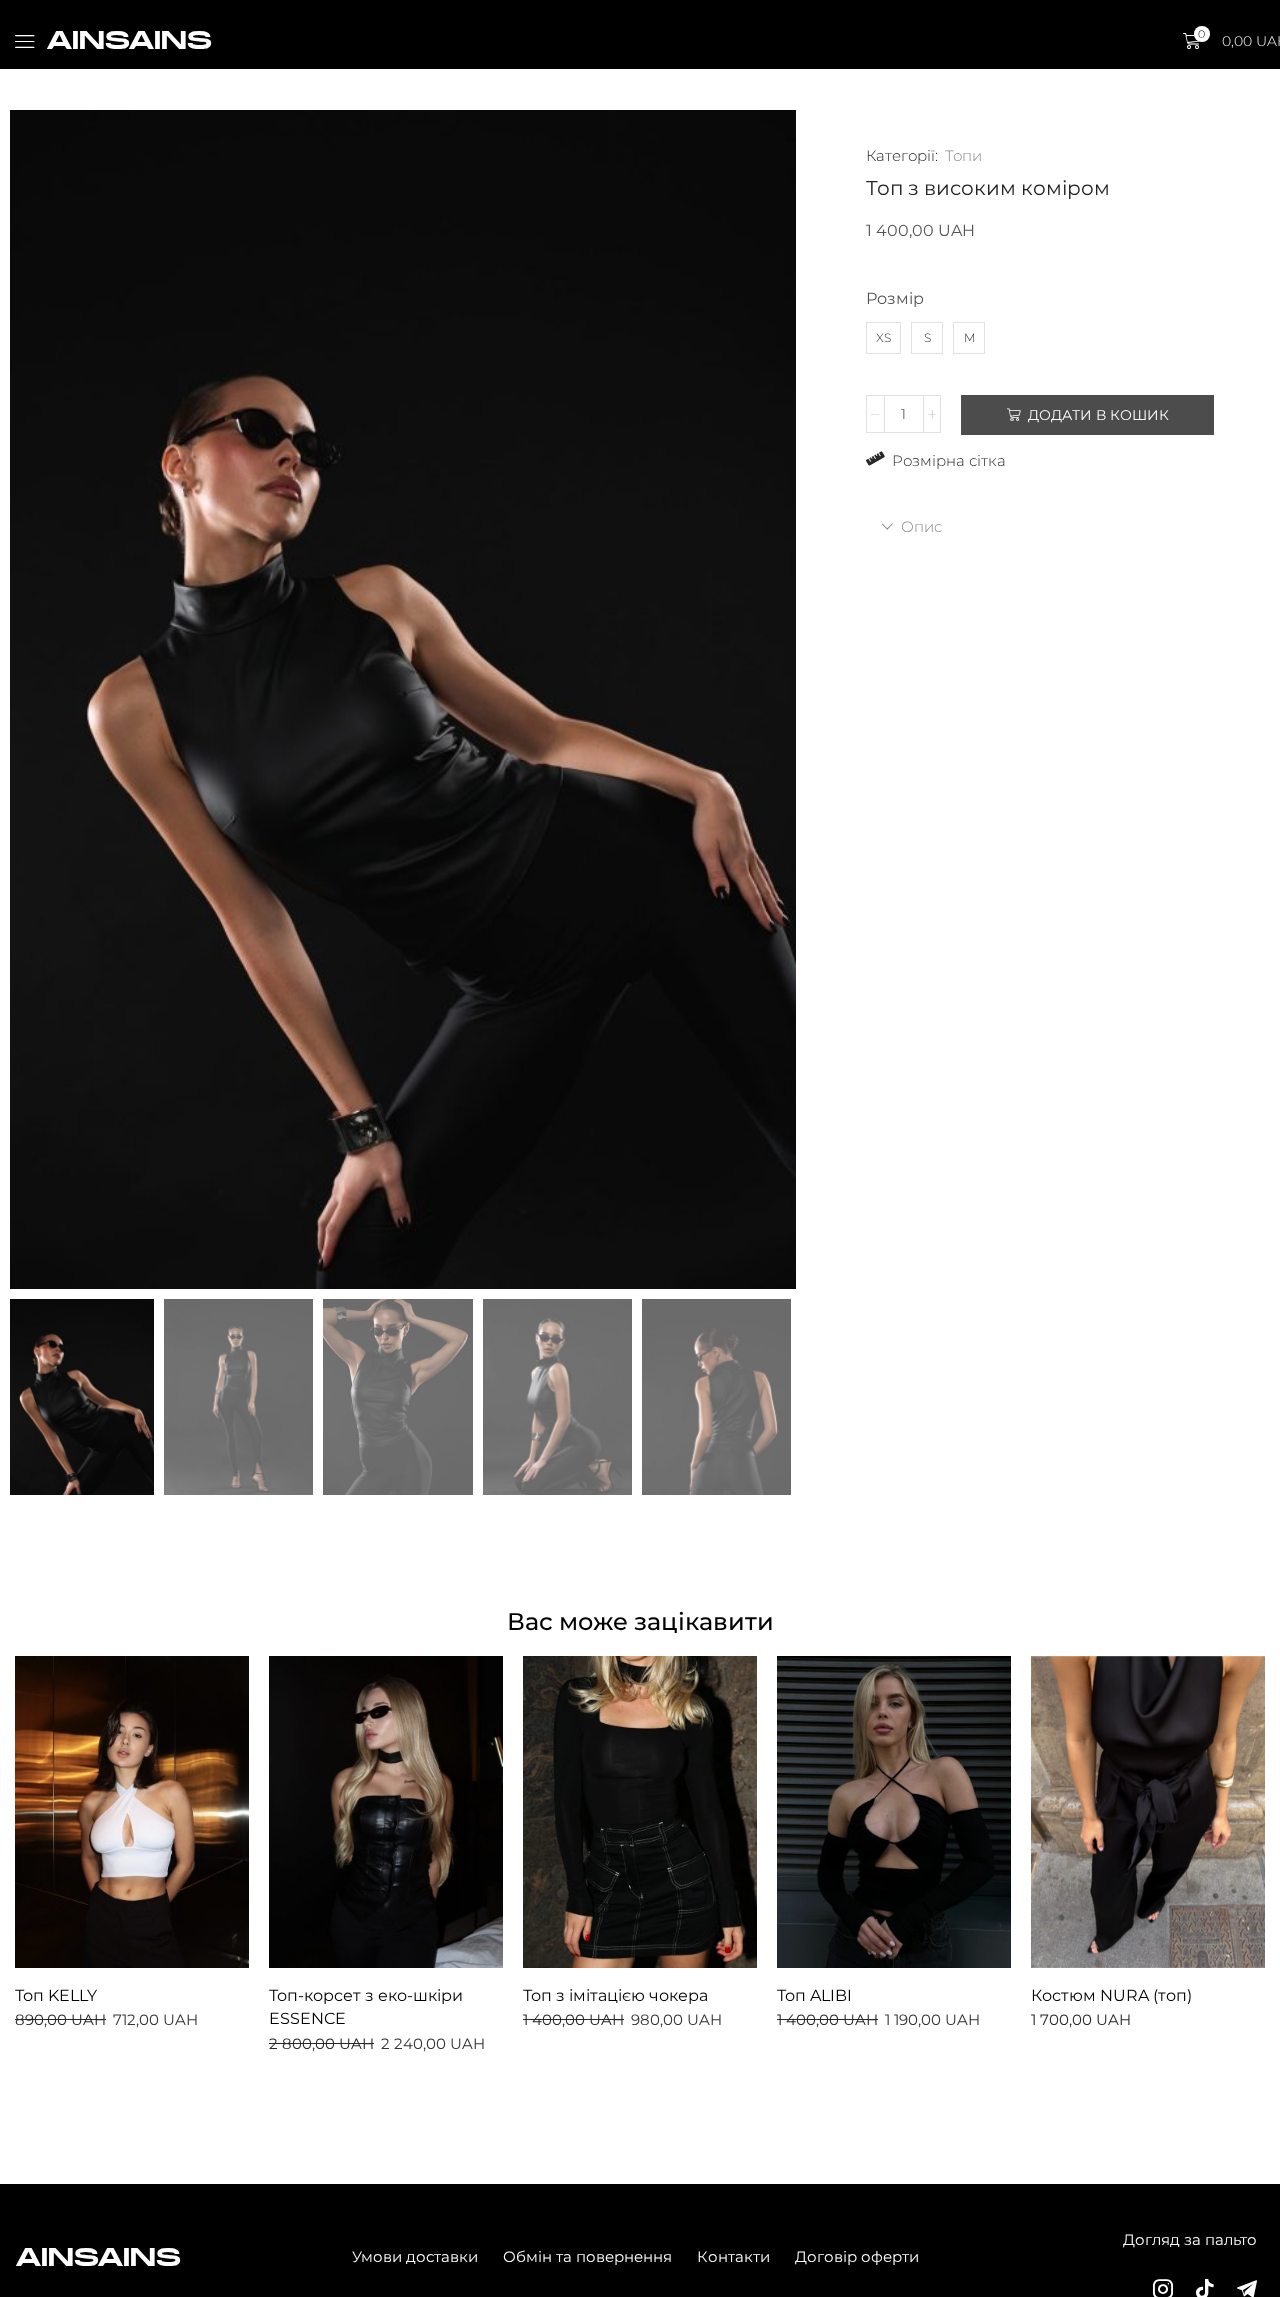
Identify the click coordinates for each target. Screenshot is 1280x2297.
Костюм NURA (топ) (1111, 1995)
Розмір (895, 298)
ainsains (129, 39)
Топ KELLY (56, 1995)
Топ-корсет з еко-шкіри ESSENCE (366, 2007)
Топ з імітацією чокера (615, 1995)
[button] (25, 42)
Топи (963, 155)
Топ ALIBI (814, 1995)
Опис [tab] (921, 526)
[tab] (1043, 526)
